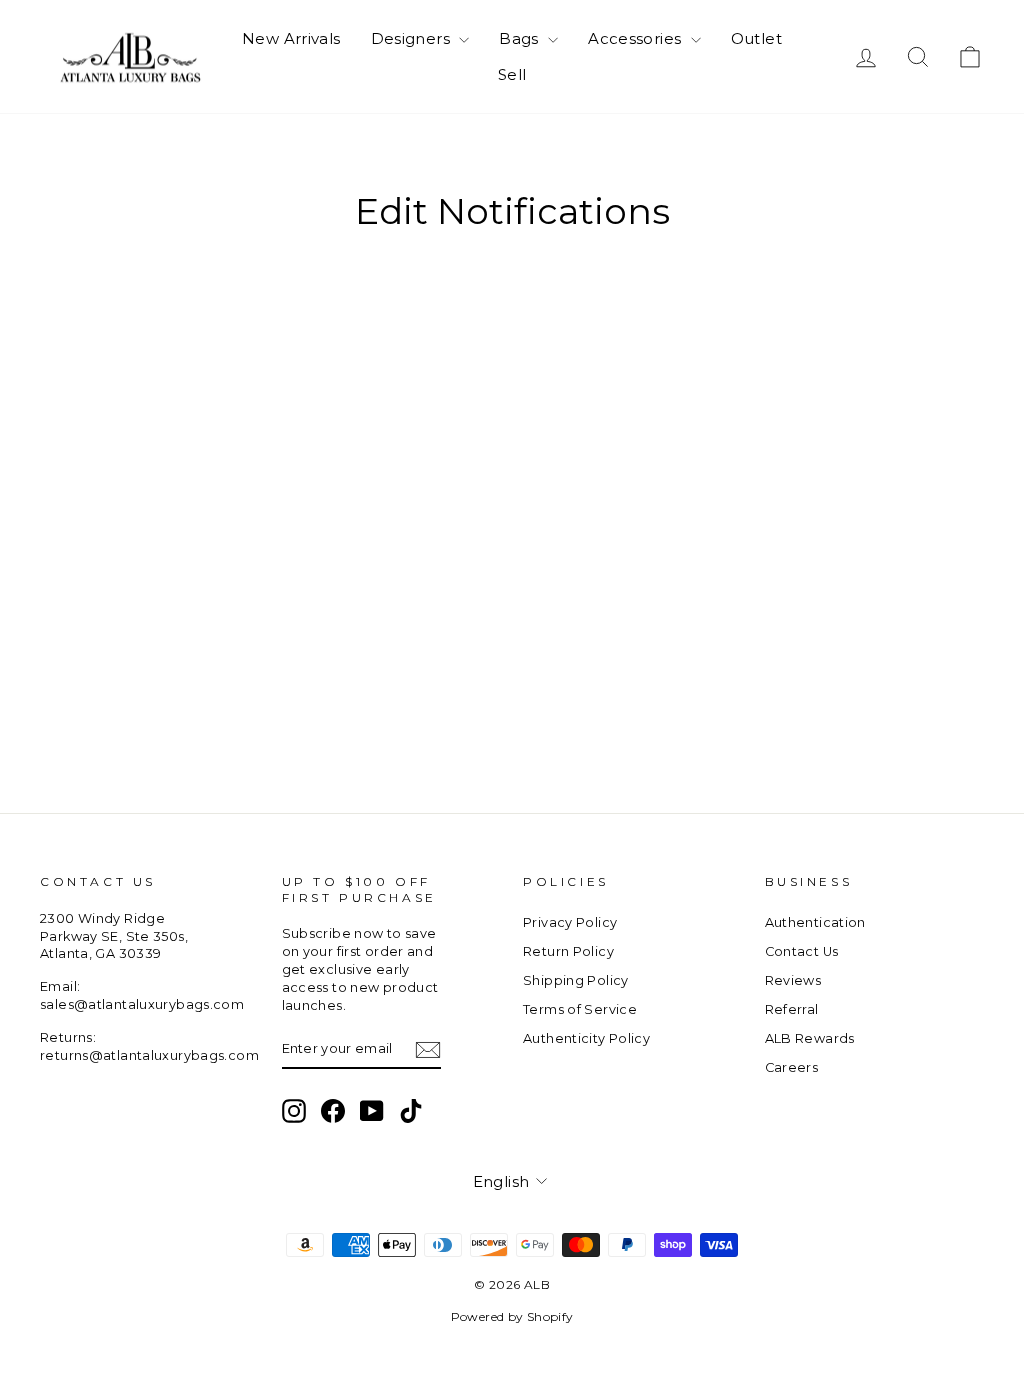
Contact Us (802, 951)
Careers (792, 1067)
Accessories (637, 38)
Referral (792, 1009)
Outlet (756, 38)
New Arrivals (291, 38)
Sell (512, 74)
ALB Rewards (810, 1038)
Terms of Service (580, 1009)
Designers (413, 38)
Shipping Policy (576, 980)
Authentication (815, 922)
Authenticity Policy (586, 1038)
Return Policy (568, 951)
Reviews (793, 980)
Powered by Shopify (512, 1316)
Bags (521, 38)
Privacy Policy (570, 922)
